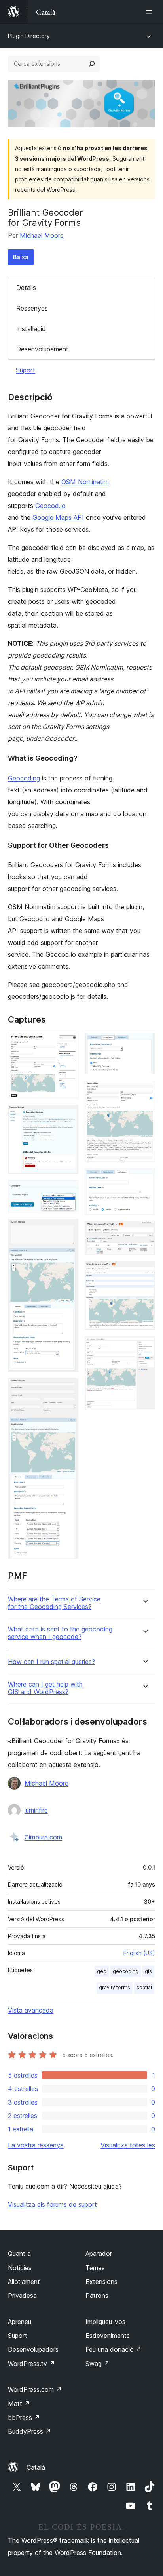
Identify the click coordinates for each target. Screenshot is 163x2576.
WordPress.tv (31, 2364)
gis (148, 1971)
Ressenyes (32, 308)
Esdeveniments (108, 2336)
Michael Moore (42, 235)
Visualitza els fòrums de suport (52, 2204)
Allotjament (24, 2282)
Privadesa (22, 2296)
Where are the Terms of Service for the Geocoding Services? (54, 1603)
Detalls (26, 288)
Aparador (99, 2254)
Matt (19, 2404)
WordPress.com (35, 2389)
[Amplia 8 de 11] (144, 1179)
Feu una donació (114, 2349)
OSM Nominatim (85, 482)
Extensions (101, 2282)
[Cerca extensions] (92, 64)
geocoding (126, 1971)
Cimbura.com (43, 1837)
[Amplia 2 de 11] (68, 1115)
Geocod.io (50, 506)
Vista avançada (31, 2010)
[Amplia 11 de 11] (144, 1347)
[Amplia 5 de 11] (68, 1389)
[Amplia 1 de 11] (68, 1044)
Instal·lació (31, 329)
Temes (95, 2268)
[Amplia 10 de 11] (144, 1272)
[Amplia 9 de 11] (144, 1232)
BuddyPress (29, 2431)
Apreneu (20, 2322)
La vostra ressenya (36, 2145)
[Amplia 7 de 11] (144, 1091)
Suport (26, 370)
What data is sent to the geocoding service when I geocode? (60, 1633)
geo (102, 1971)
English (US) (139, 1953)
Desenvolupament (42, 349)
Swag (98, 2364)
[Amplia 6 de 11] (144, 1044)
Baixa (21, 257)
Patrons (97, 2296)
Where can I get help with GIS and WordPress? (45, 1688)
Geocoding (24, 778)
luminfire (36, 1810)
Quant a (19, 2254)
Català (36, 2467)
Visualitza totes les (128, 2145)
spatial (144, 1987)
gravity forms (115, 1987)
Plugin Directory (29, 36)
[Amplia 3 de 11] (68, 1191)
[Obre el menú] (150, 12)
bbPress (24, 2418)
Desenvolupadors (33, 2349)
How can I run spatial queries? (51, 1662)
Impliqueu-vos (105, 2322)
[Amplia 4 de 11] (68, 1229)
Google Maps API (58, 517)
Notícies (20, 2268)
